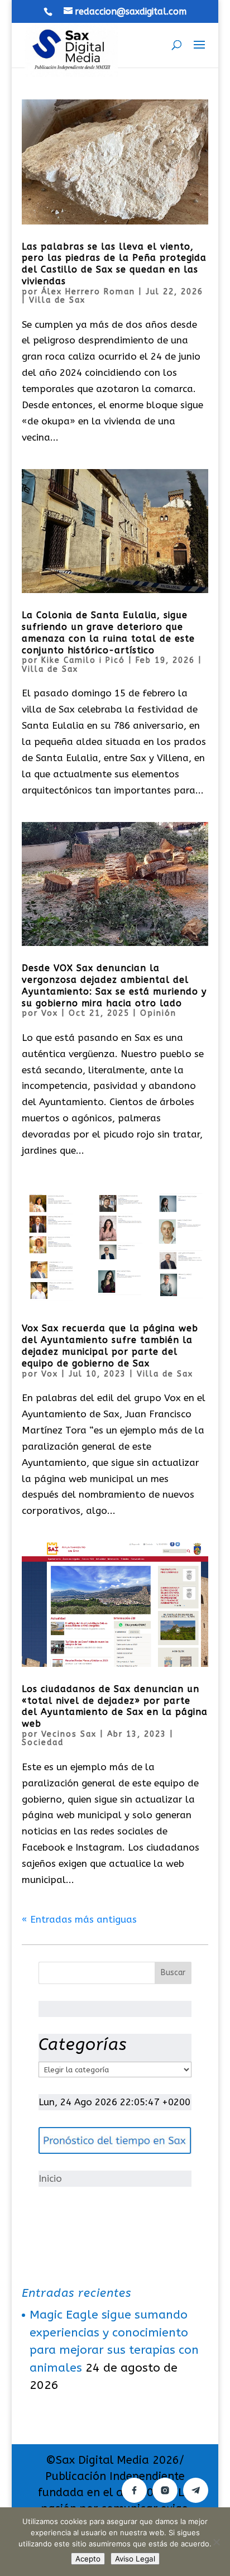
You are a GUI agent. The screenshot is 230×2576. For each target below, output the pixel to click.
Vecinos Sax (69, 1734)
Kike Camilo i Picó (83, 660)
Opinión (158, 1013)
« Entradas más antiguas (79, 1919)
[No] (216, 2542)
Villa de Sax (57, 300)
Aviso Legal (135, 2559)
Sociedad (43, 1743)
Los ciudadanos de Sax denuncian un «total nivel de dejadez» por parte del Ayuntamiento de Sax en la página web (115, 1706)
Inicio (50, 2178)
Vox (50, 1013)
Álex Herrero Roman (88, 292)
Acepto (88, 2559)
